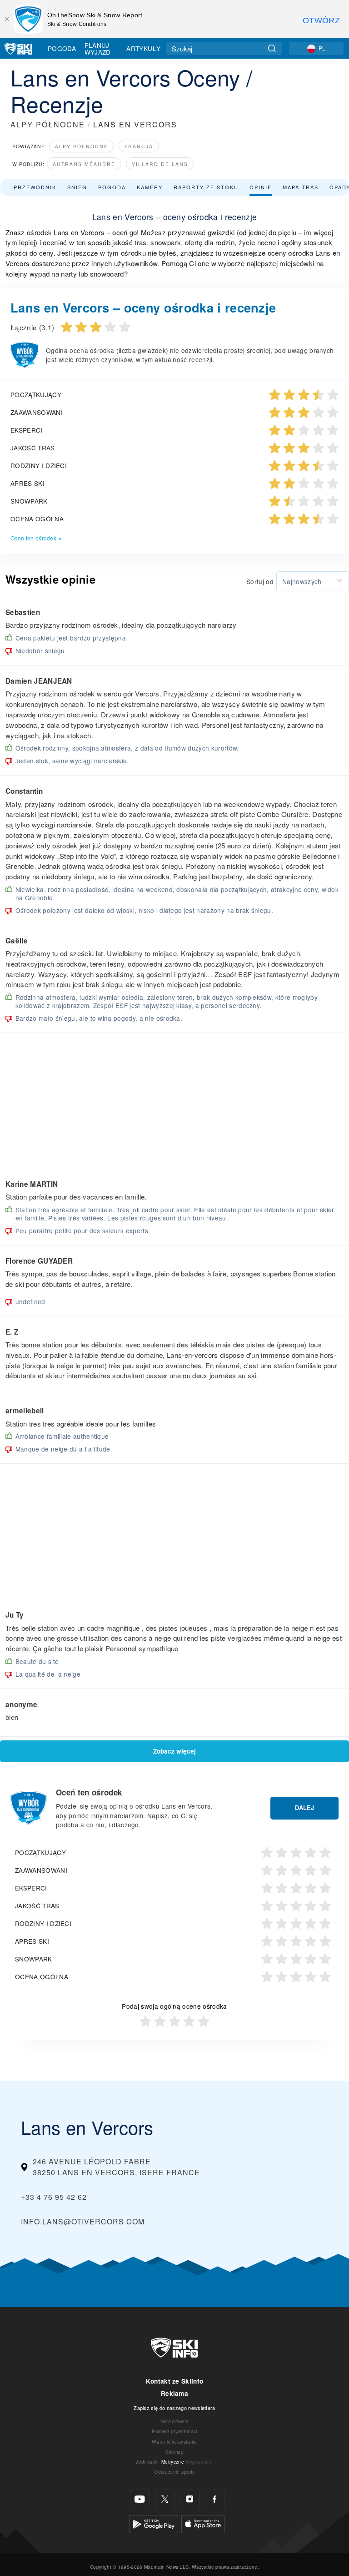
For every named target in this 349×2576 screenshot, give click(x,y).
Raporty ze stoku (206, 187)
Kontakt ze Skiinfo (175, 2381)
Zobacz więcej (174, 1751)
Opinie (261, 187)
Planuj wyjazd (98, 48)
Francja (139, 146)
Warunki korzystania (174, 2442)
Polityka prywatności (174, 2431)
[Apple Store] (203, 2523)
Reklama (174, 2393)
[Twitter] (165, 2499)
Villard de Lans (160, 164)
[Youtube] (140, 2499)
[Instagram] (190, 2499)
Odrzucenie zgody (174, 2472)
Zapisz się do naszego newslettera (174, 2408)
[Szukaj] (272, 48)
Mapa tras (301, 187)
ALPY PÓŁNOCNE (48, 124)
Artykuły (143, 48)
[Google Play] (154, 2523)
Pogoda (62, 48)
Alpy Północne (82, 146)
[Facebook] (215, 2499)
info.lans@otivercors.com (83, 2221)
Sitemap (174, 2452)
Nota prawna (175, 2421)
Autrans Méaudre (84, 164)
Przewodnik (35, 187)
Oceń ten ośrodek (33, 538)
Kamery (150, 187)
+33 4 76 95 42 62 (54, 2197)
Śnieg (77, 187)
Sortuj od (260, 581)
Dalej (304, 1808)
